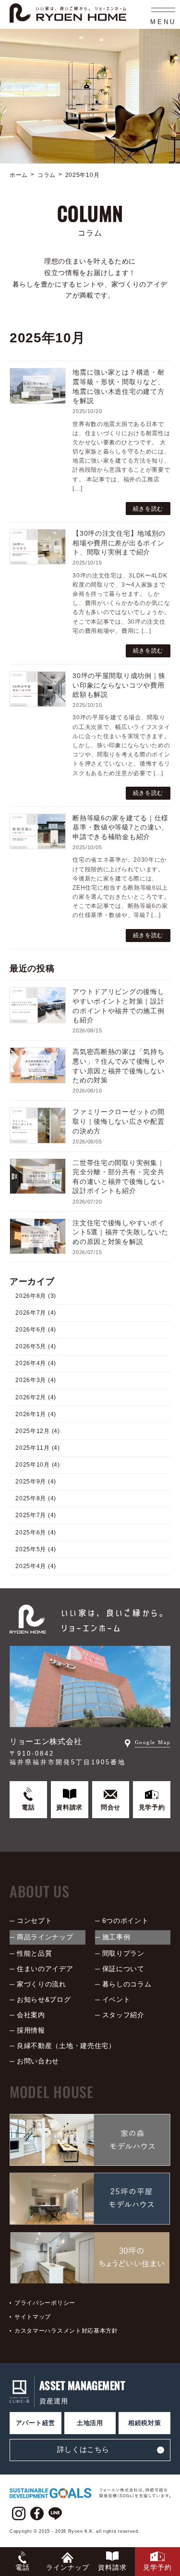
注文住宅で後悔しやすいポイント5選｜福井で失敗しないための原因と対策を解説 (120, 1232)
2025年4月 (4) (36, 1566)
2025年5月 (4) (36, 1549)
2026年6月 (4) (36, 1330)
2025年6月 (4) (36, 1532)
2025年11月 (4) (37, 1448)
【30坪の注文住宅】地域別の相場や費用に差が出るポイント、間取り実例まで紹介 (119, 543)
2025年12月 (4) (37, 1431)
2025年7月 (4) (36, 1515)
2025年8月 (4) (36, 1498)
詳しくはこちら (83, 2449)
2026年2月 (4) (36, 1397)
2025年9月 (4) (36, 1482)
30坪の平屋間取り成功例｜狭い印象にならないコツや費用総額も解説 (119, 685)
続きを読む (148, 509)
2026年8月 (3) (36, 1295)
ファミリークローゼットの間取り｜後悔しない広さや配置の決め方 (118, 1121)
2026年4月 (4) (36, 1363)
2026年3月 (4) (36, 1380)
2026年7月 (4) (36, 1313)
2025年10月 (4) (37, 1465)
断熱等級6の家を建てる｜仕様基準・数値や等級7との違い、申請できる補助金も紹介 (120, 827)
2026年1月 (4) (36, 1414)
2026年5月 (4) (36, 1346)
